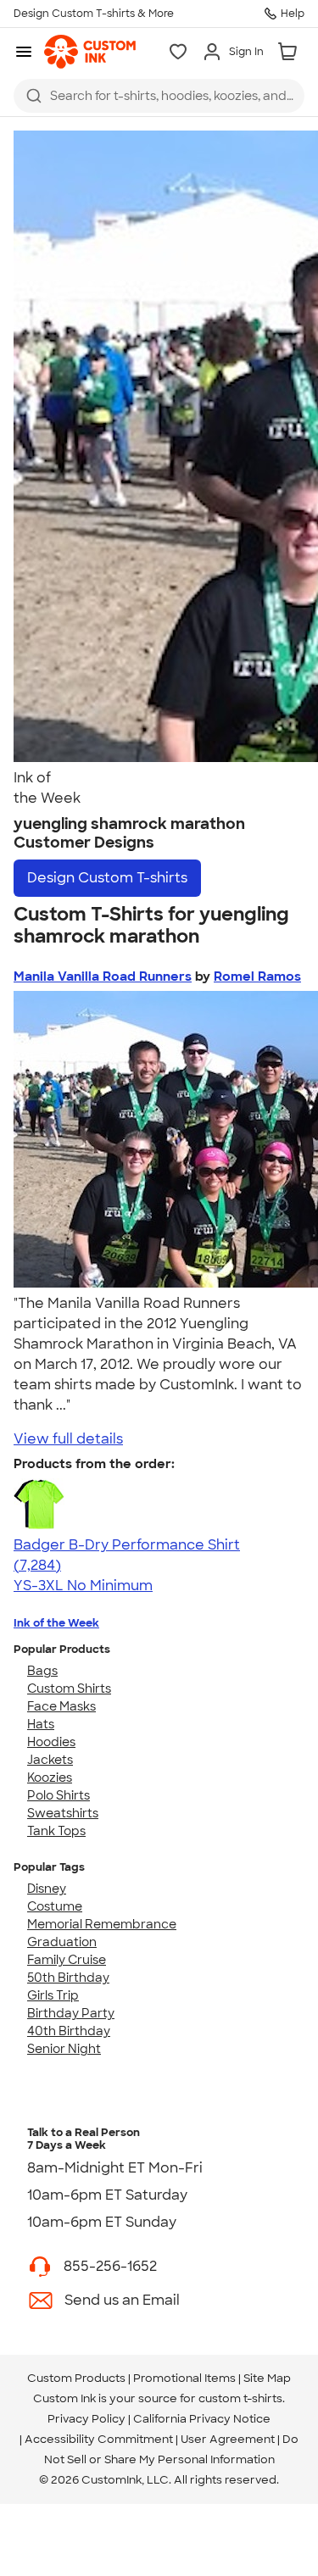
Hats (41, 1724)
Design (107, 878)
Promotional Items (184, 2378)
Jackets (50, 1760)
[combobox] (159, 96)
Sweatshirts (63, 1813)
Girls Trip (53, 1995)
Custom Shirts (69, 1689)
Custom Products (76, 2378)
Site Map (267, 2378)
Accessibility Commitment (99, 2439)
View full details (68, 1439)
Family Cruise (67, 1960)
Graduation (62, 1942)
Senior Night (64, 2049)
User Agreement (228, 2439)
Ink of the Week (56, 1623)
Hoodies (51, 1742)
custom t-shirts (240, 2398)
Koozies (50, 1778)
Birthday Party (71, 2013)
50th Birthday (68, 1978)
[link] (90, 52)
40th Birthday (69, 2031)
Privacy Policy (86, 2419)
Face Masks (61, 1706)
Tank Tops (56, 1831)
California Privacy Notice (202, 2419)
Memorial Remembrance (102, 1924)
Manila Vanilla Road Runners (103, 976)
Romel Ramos (257, 976)
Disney (47, 1889)
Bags (42, 1671)
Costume (55, 1906)
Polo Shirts (59, 1795)
